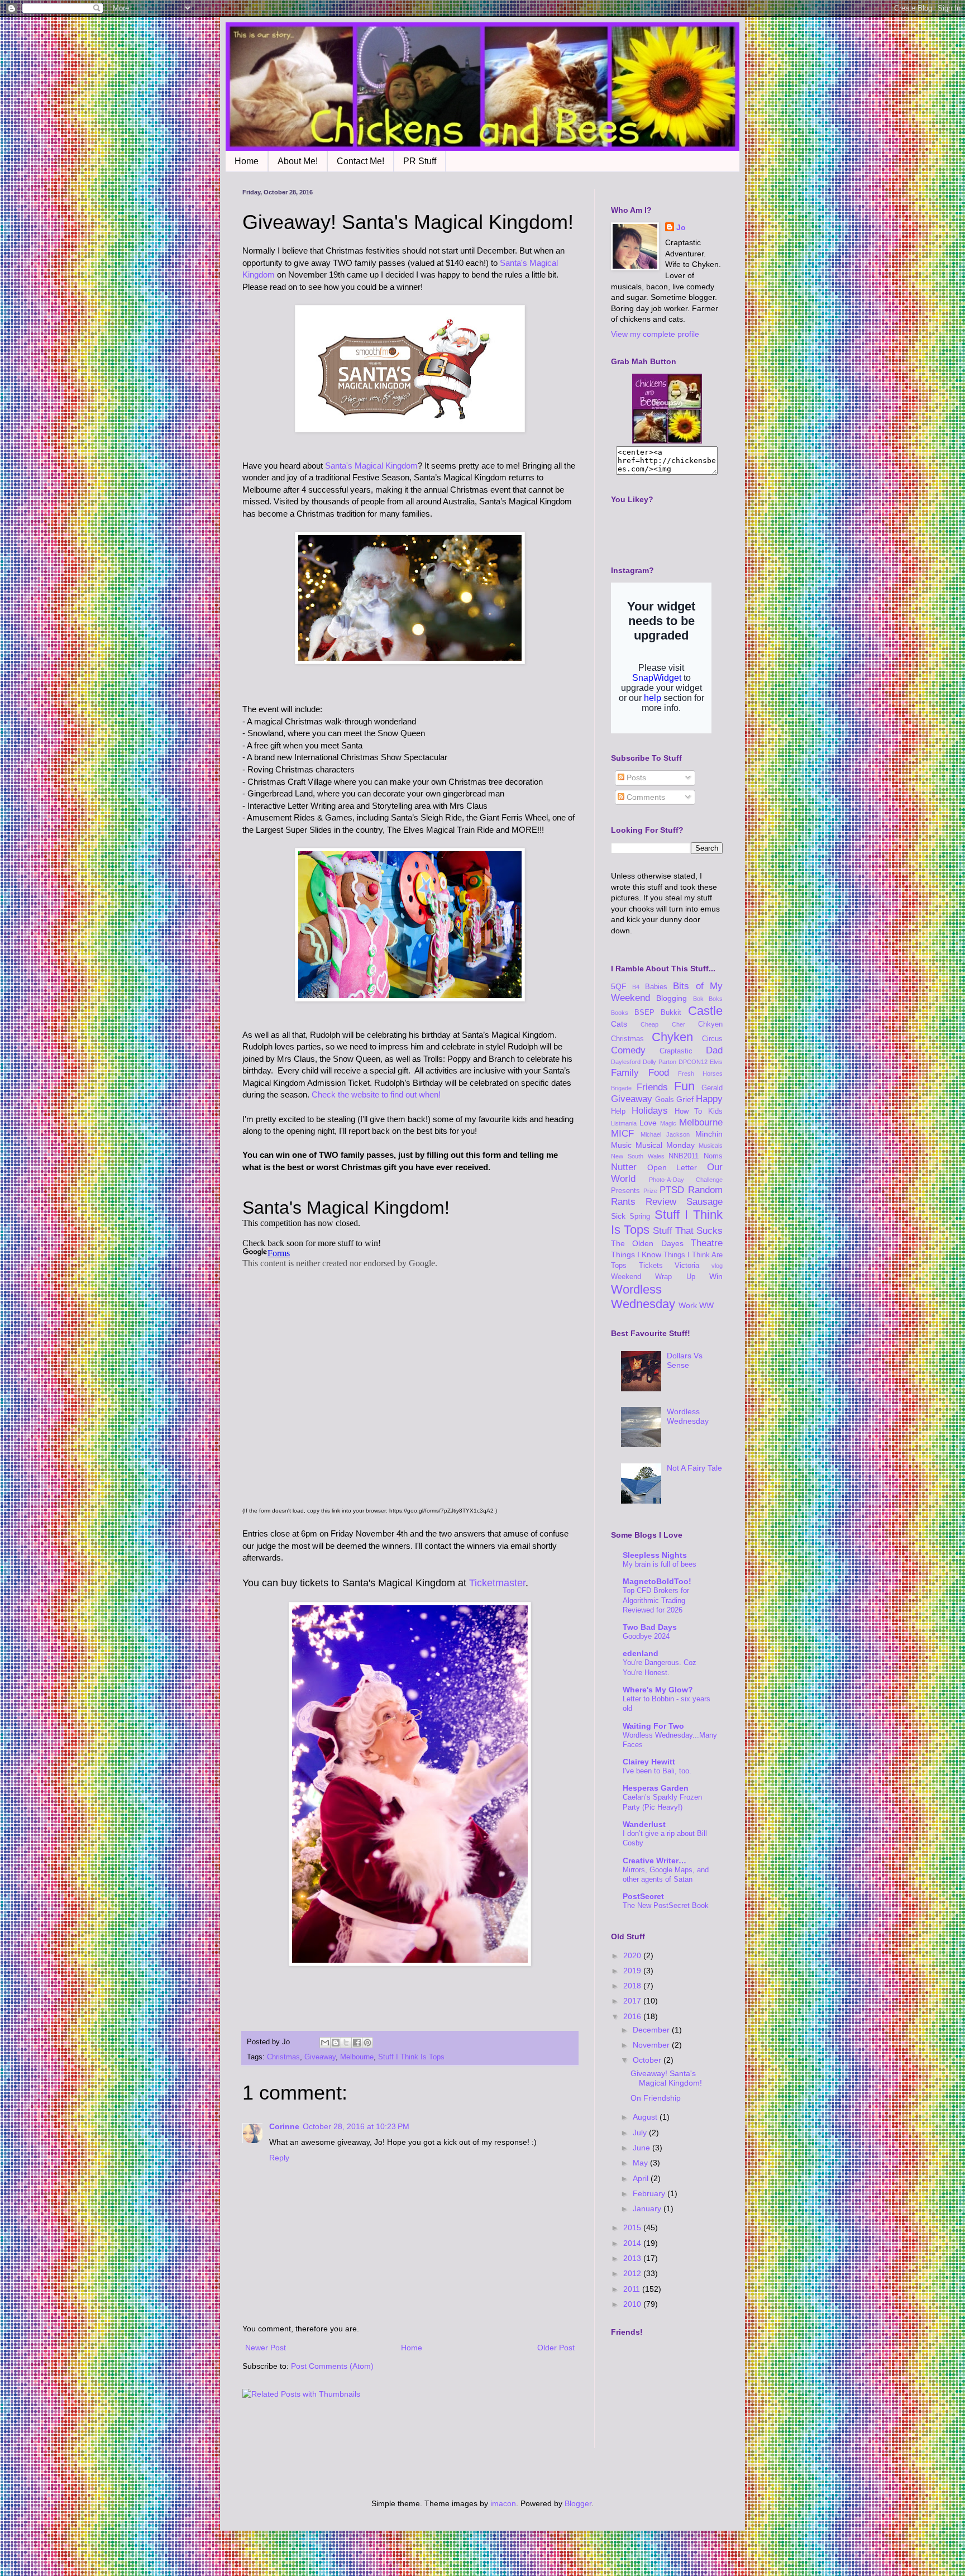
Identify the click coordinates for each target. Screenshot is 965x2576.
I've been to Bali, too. (657, 1771)
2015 (633, 2227)
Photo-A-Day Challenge (686, 1180)
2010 (633, 2304)
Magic (668, 1123)
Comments (645, 797)
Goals (665, 1100)
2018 (633, 1986)
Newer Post (266, 2348)
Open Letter (672, 1167)
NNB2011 (684, 1156)
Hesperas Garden (656, 1788)
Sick (618, 1216)
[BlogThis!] (336, 2043)
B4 (636, 987)
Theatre (707, 1243)
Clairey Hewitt (649, 1762)
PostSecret (643, 1896)
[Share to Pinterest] (367, 2043)
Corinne (284, 2126)
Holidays (650, 1111)
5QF (619, 986)
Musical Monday (665, 1145)
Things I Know (636, 1254)
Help (618, 1112)
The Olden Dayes (647, 1243)
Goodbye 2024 (646, 1636)
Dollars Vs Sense (685, 1360)
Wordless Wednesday (643, 1297)
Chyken (672, 1037)
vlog (717, 1266)
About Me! (298, 161)
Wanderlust (644, 1824)
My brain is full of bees (660, 1564)
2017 (633, 2001)
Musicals (711, 1146)
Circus (712, 1039)
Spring (640, 1217)
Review (661, 1202)
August (646, 2117)
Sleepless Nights (655, 1555)
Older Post (556, 2348)
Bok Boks (708, 999)
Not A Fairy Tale (694, 1468)
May (641, 2163)
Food (659, 1073)
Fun (684, 1086)
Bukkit (671, 1013)
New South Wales (638, 1156)
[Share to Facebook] (357, 2043)
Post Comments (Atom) (332, 2366)
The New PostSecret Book (666, 1905)
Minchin (709, 1134)
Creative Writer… (655, 1861)
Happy (709, 1099)
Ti (473, 1583)
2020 (633, 1955)
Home (247, 161)
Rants (623, 1202)
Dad (714, 1050)
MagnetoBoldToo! (657, 1581)
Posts (635, 777)
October (648, 2060)
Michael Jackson (665, 1134)
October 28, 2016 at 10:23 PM (356, 2126)
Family (625, 1073)
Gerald (712, 1088)
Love (648, 1123)
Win (716, 1276)
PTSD (672, 1190)
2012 (633, 2273)
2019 (633, 1971)
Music (621, 1145)
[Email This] (325, 2043)
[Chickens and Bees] (667, 441)
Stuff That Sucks (688, 1231)
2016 (633, 2016)
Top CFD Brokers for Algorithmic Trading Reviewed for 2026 (656, 1600)
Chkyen (710, 1024)
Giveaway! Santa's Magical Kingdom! (666, 2078)
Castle (705, 1011)
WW (706, 1305)
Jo (681, 227)
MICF (622, 1134)
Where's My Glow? (658, 1690)
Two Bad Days (650, 1627)
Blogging (672, 998)
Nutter (624, 1167)
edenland (641, 1653)
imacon (503, 2503)
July (641, 2133)
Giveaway (320, 2057)
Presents (625, 1191)
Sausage (704, 1202)
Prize (650, 1191)
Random (705, 1190)
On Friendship (656, 2098)
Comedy (628, 1050)
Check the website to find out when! (376, 1094)
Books (620, 1013)
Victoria (687, 1266)
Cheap (649, 1024)
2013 (633, 2258)
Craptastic (676, 1051)
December (652, 2030)
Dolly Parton (660, 1062)
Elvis (716, 1062)
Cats (619, 1024)
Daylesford (626, 1062)
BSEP (644, 1013)
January (648, 2208)
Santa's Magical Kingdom (371, 466)
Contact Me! (360, 161)
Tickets (651, 1266)
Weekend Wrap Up (653, 1277)
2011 (633, 2289)
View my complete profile (655, 334)
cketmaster (501, 1583)
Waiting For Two (653, 1726)
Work (688, 1305)
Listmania (624, 1123)
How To (689, 1112)
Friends (652, 1087)
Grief (685, 1099)
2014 (633, 2243)
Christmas (283, 2057)
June (642, 2148)
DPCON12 (693, 1062)
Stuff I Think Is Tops (411, 2057)
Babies (656, 987)
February (650, 2193)
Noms (713, 1156)
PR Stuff (420, 161)
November (652, 2045)
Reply (279, 2158)
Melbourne (357, 2057)
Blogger (578, 2503)
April (642, 2178)
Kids (715, 1112)
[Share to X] (346, 2043)
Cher (679, 1024)
